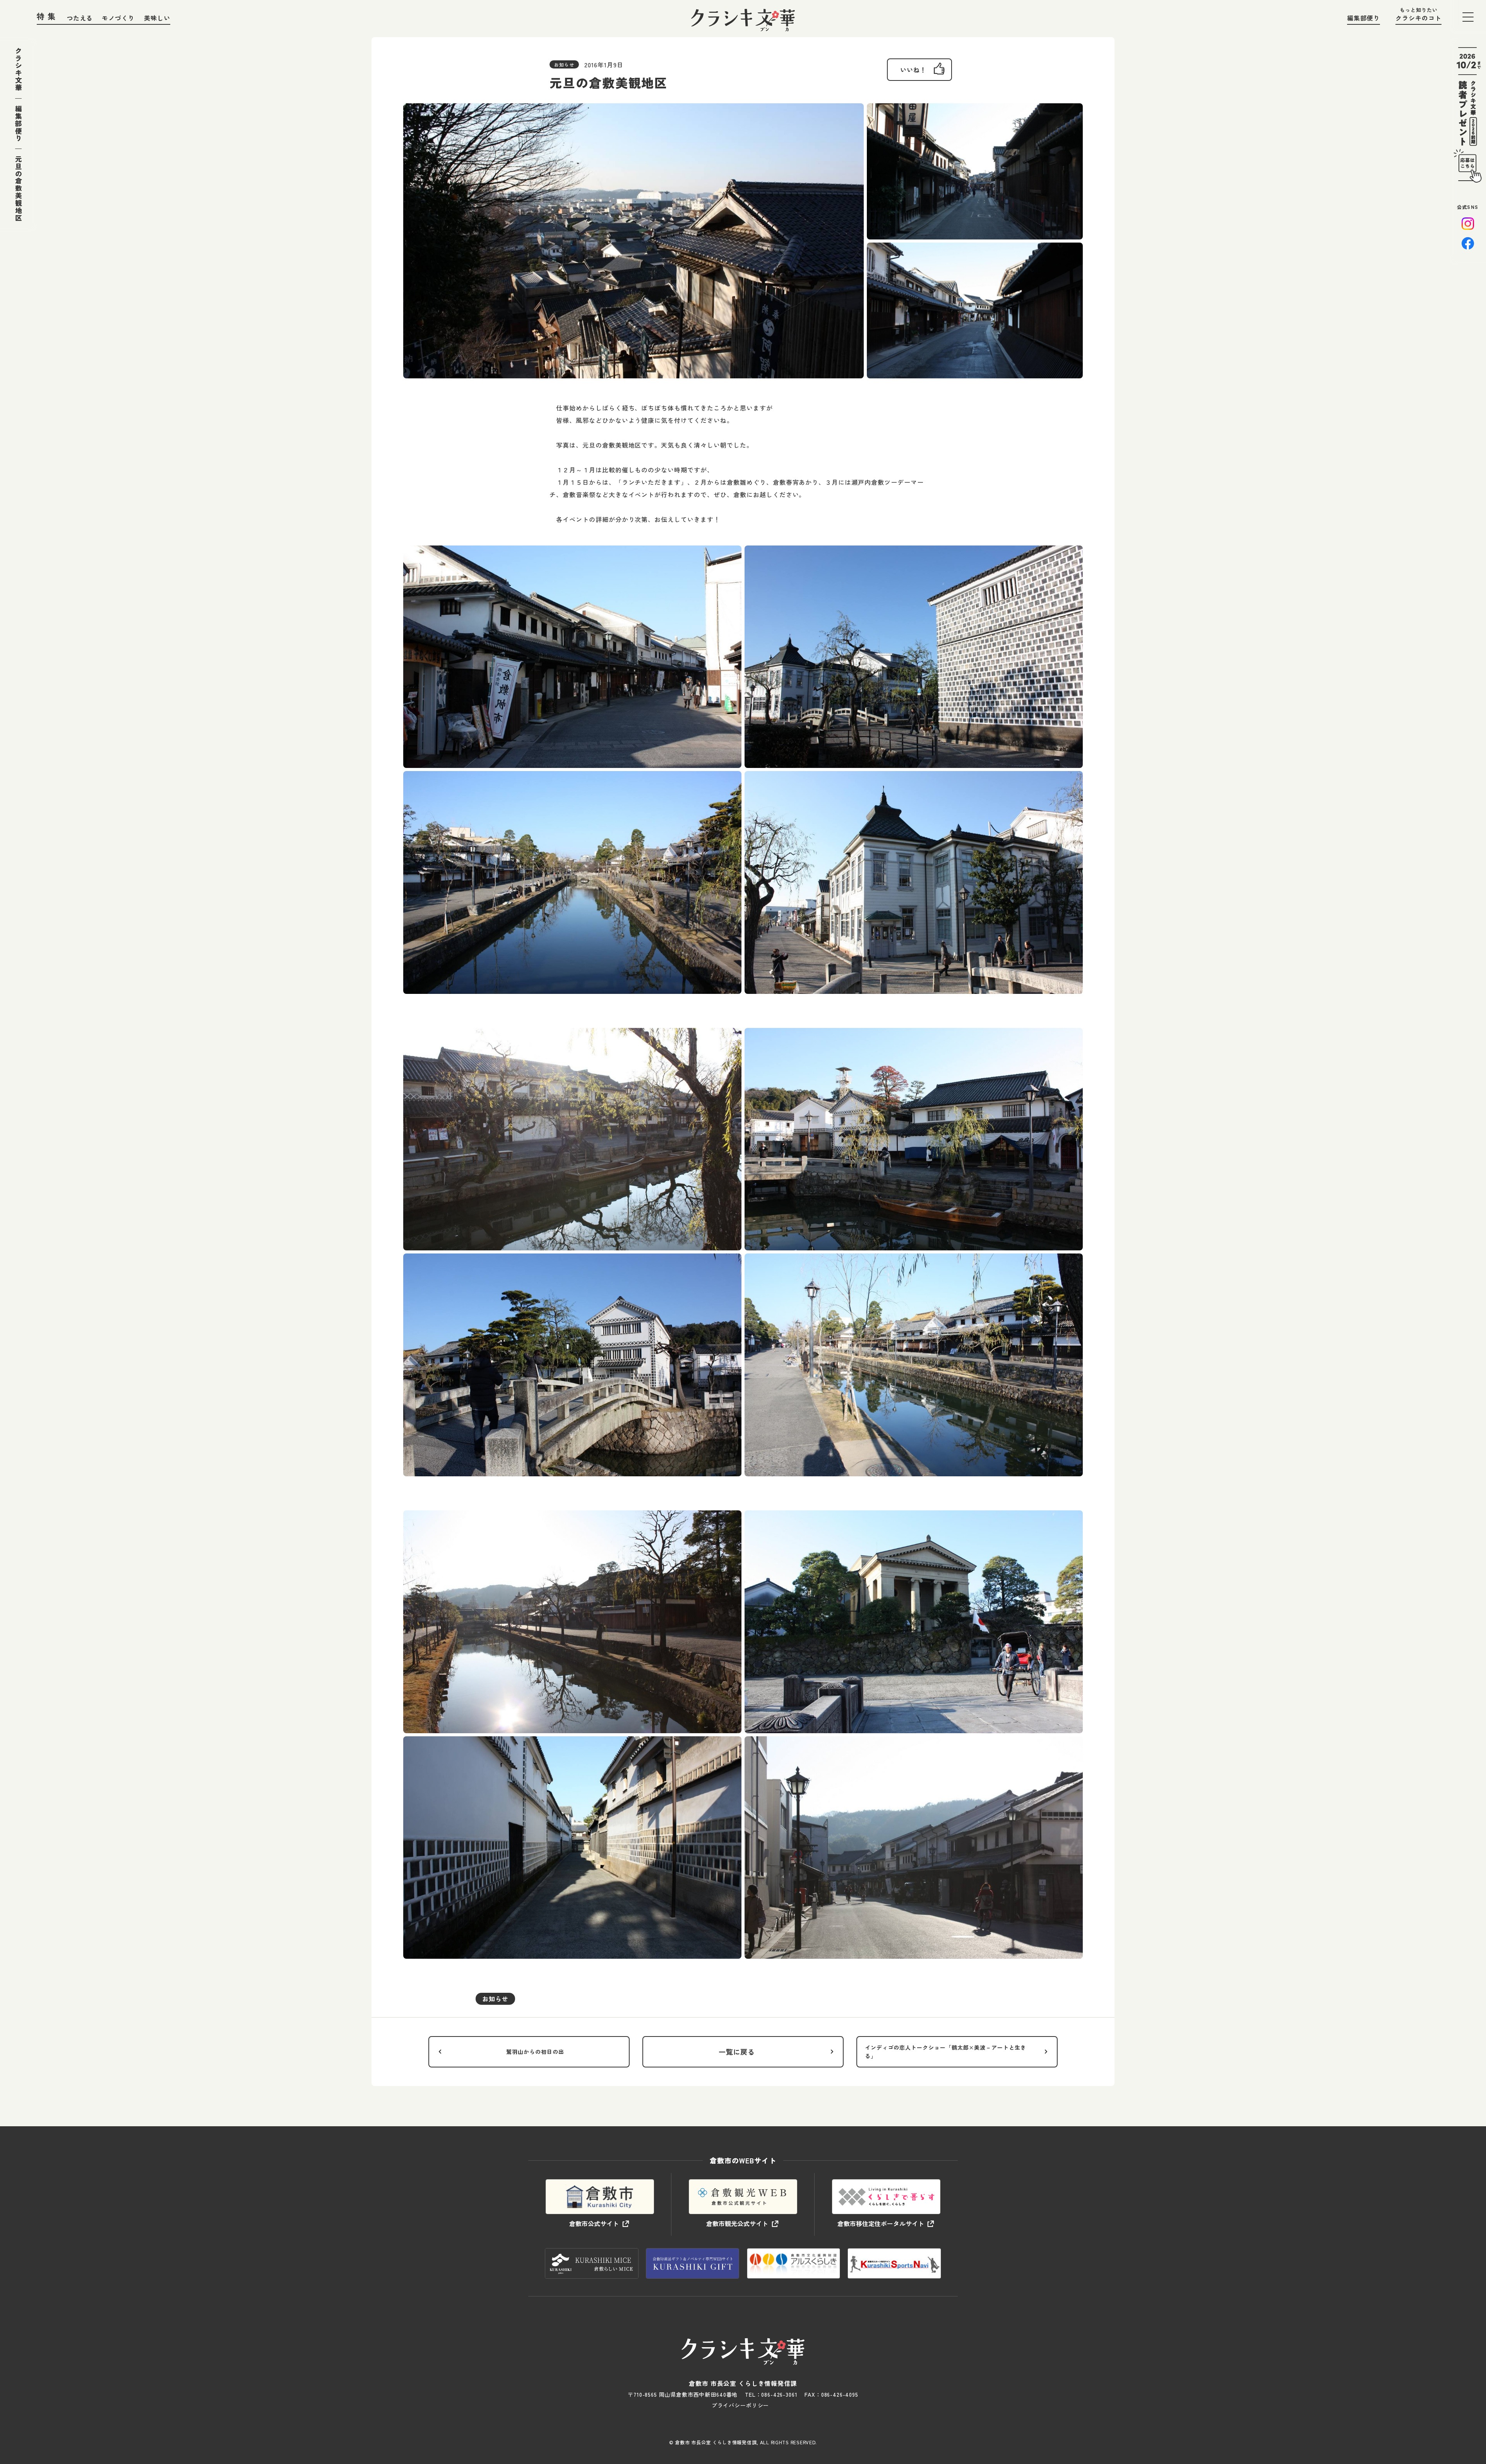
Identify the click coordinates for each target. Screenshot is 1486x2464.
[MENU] (1468, 17)
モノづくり (118, 18)
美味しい (157, 18)
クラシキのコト (1418, 18)
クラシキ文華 (18, 69)
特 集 (46, 16)
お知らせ (495, 1999)
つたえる (80, 18)
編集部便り (1364, 18)
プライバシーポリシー (740, 2405)
